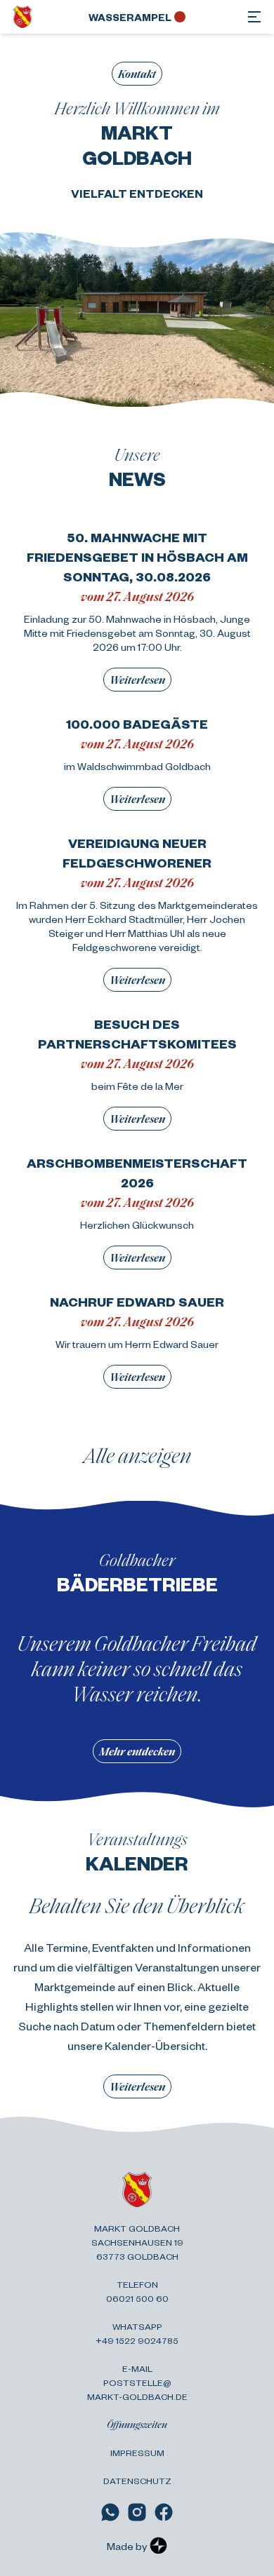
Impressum (137, 2453)
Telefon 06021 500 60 (137, 2291)
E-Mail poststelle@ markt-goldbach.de (137, 2382)
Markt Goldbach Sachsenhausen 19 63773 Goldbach (137, 2242)
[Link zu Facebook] (164, 2512)
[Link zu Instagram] (137, 2512)
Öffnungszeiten (137, 2424)
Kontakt (137, 73)
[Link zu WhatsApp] (110, 2512)
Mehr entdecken (137, 1751)
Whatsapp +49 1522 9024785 (137, 2333)
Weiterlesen (137, 679)
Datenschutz (137, 2481)
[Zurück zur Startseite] (22, 17)
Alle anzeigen (137, 1455)
